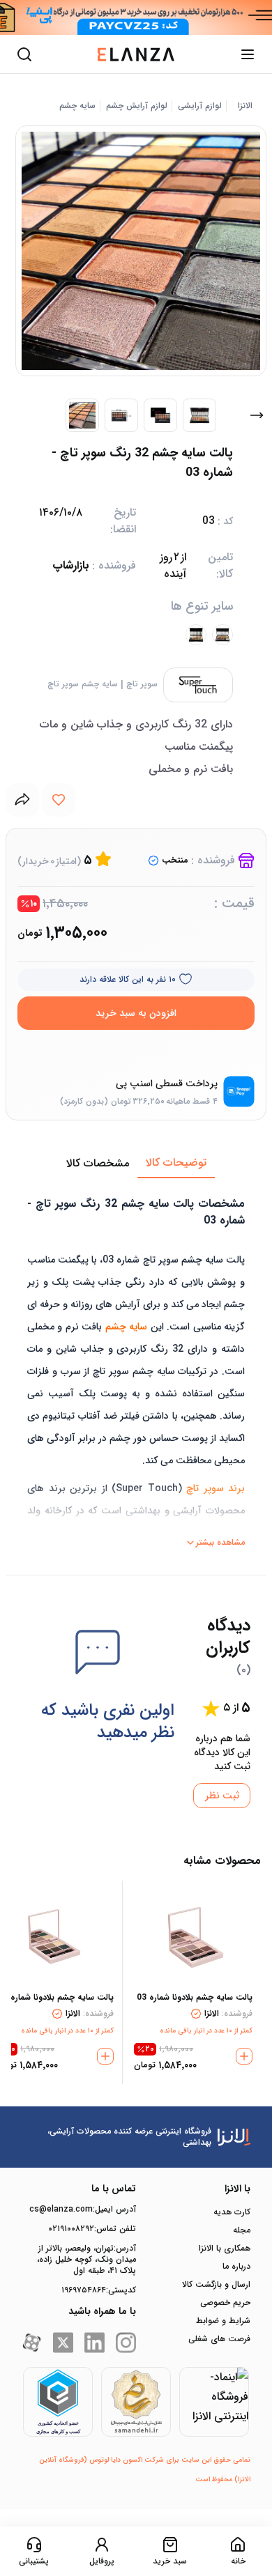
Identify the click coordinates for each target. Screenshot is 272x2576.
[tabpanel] (136, 1366)
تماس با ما (114, 2189)
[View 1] (82, 415)
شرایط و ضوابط (223, 2321)
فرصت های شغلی (219, 2339)
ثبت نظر (222, 1796)
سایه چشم (77, 106)
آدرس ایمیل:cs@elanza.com (83, 2209)
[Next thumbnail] (257, 415)
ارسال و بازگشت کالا (216, 2285)
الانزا (245, 106)
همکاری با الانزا (225, 2249)
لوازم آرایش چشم (137, 106)
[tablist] (136, 1164)
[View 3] (160, 415)
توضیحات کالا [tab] (176, 1163)
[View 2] (121, 415)
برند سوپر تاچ (216, 1488)
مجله (242, 2230)
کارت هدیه (232, 2212)
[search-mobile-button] (24, 54)
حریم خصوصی (225, 2303)
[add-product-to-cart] (244, 2056)
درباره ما (236, 2267)
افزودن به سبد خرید (136, 1013)
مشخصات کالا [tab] (98, 1163)
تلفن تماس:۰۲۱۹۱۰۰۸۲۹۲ (92, 2229)
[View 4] (199, 415)
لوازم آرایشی (200, 106)
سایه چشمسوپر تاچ (83, 684)
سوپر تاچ (142, 684)
